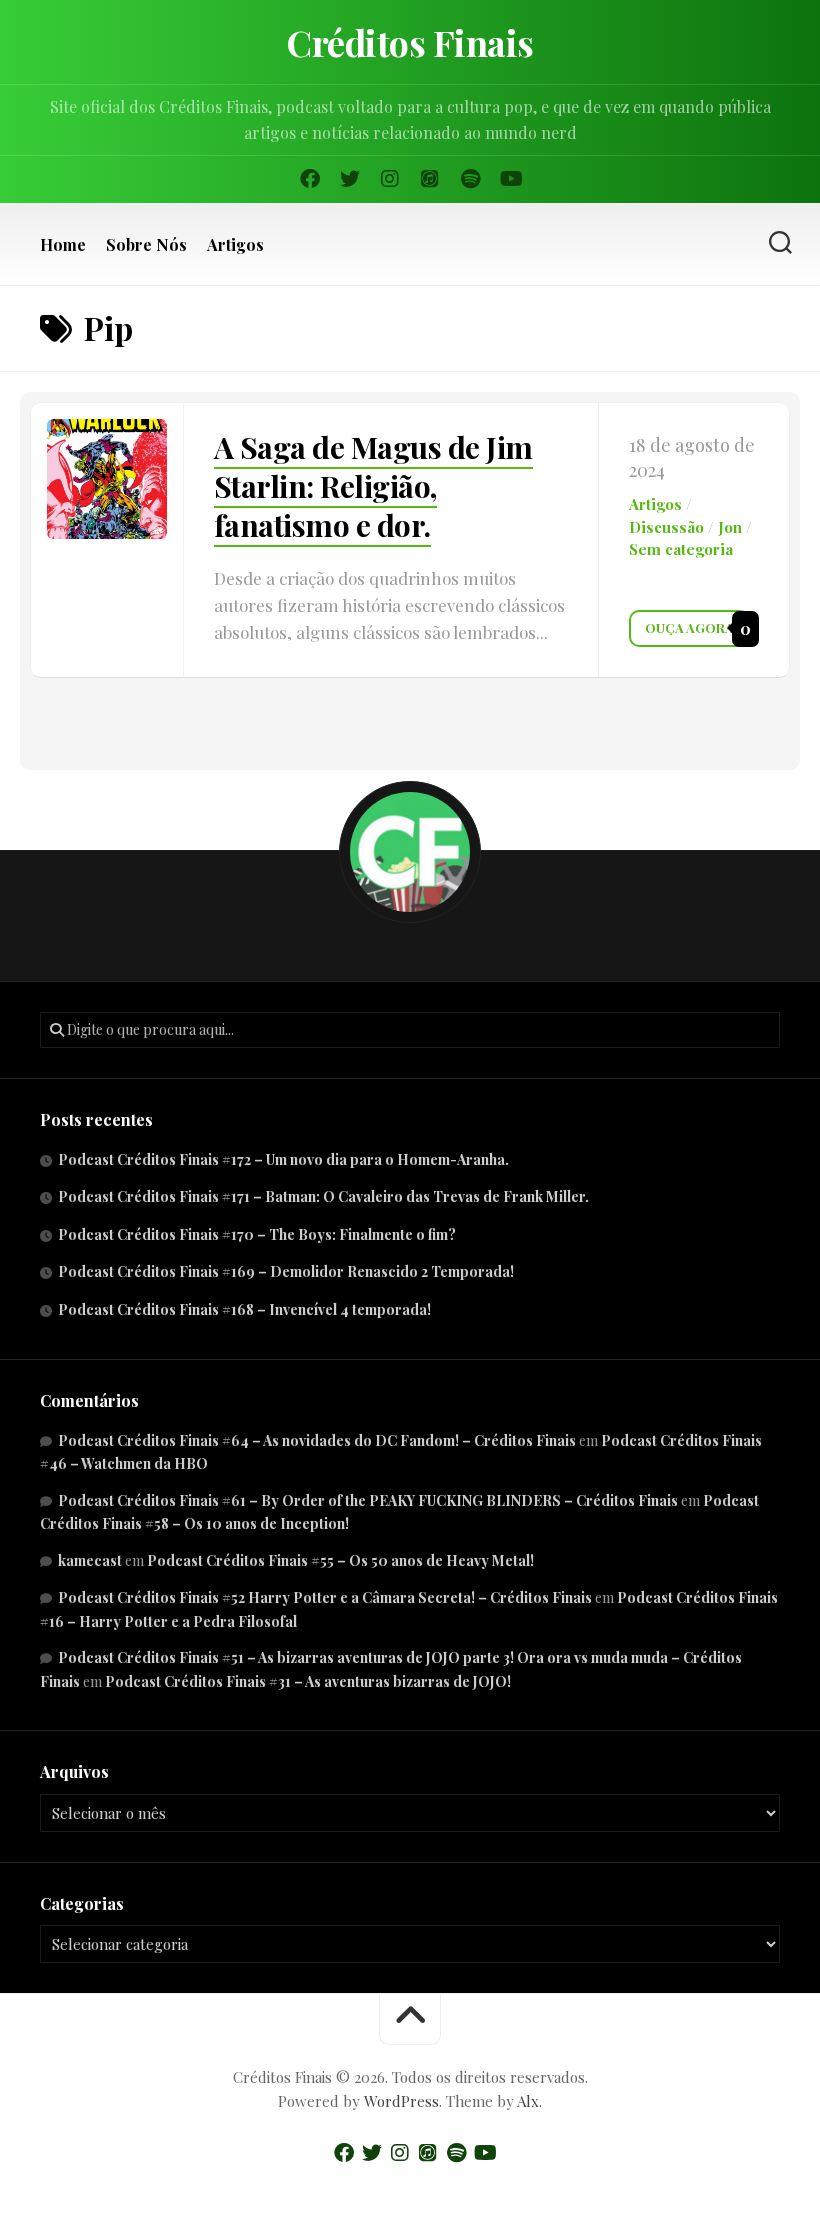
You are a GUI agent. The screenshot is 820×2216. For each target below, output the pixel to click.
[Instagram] (390, 179)
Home (63, 245)
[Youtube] (510, 179)
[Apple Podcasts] (430, 179)
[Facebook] (310, 179)
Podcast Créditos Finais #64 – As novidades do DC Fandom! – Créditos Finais (317, 1440)
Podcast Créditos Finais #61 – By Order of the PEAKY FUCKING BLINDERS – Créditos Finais (368, 1500)
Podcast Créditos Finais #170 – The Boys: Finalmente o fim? (257, 1234)
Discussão (666, 527)
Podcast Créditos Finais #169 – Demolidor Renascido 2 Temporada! (286, 1271)
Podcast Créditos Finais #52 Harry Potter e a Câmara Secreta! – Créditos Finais (325, 1597)
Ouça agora (689, 627)
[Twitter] (350, 179)
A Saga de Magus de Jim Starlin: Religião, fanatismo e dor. (373, 486)
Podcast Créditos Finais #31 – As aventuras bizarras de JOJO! (308, 1681)
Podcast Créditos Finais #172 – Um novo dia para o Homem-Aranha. (283, 1159)
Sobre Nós (146, 245)
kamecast (90, 1560)
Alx (528, 2101)
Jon (730, 527)
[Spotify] (470, 179)
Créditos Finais (410, 42)
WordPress (401, 2101)
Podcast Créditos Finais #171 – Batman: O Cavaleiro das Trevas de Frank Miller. (323, 1196)
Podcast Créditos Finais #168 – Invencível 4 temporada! (244, 1309)
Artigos (235, 245)
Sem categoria (681, 549)
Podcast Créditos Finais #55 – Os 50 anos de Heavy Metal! (340, 1560)
